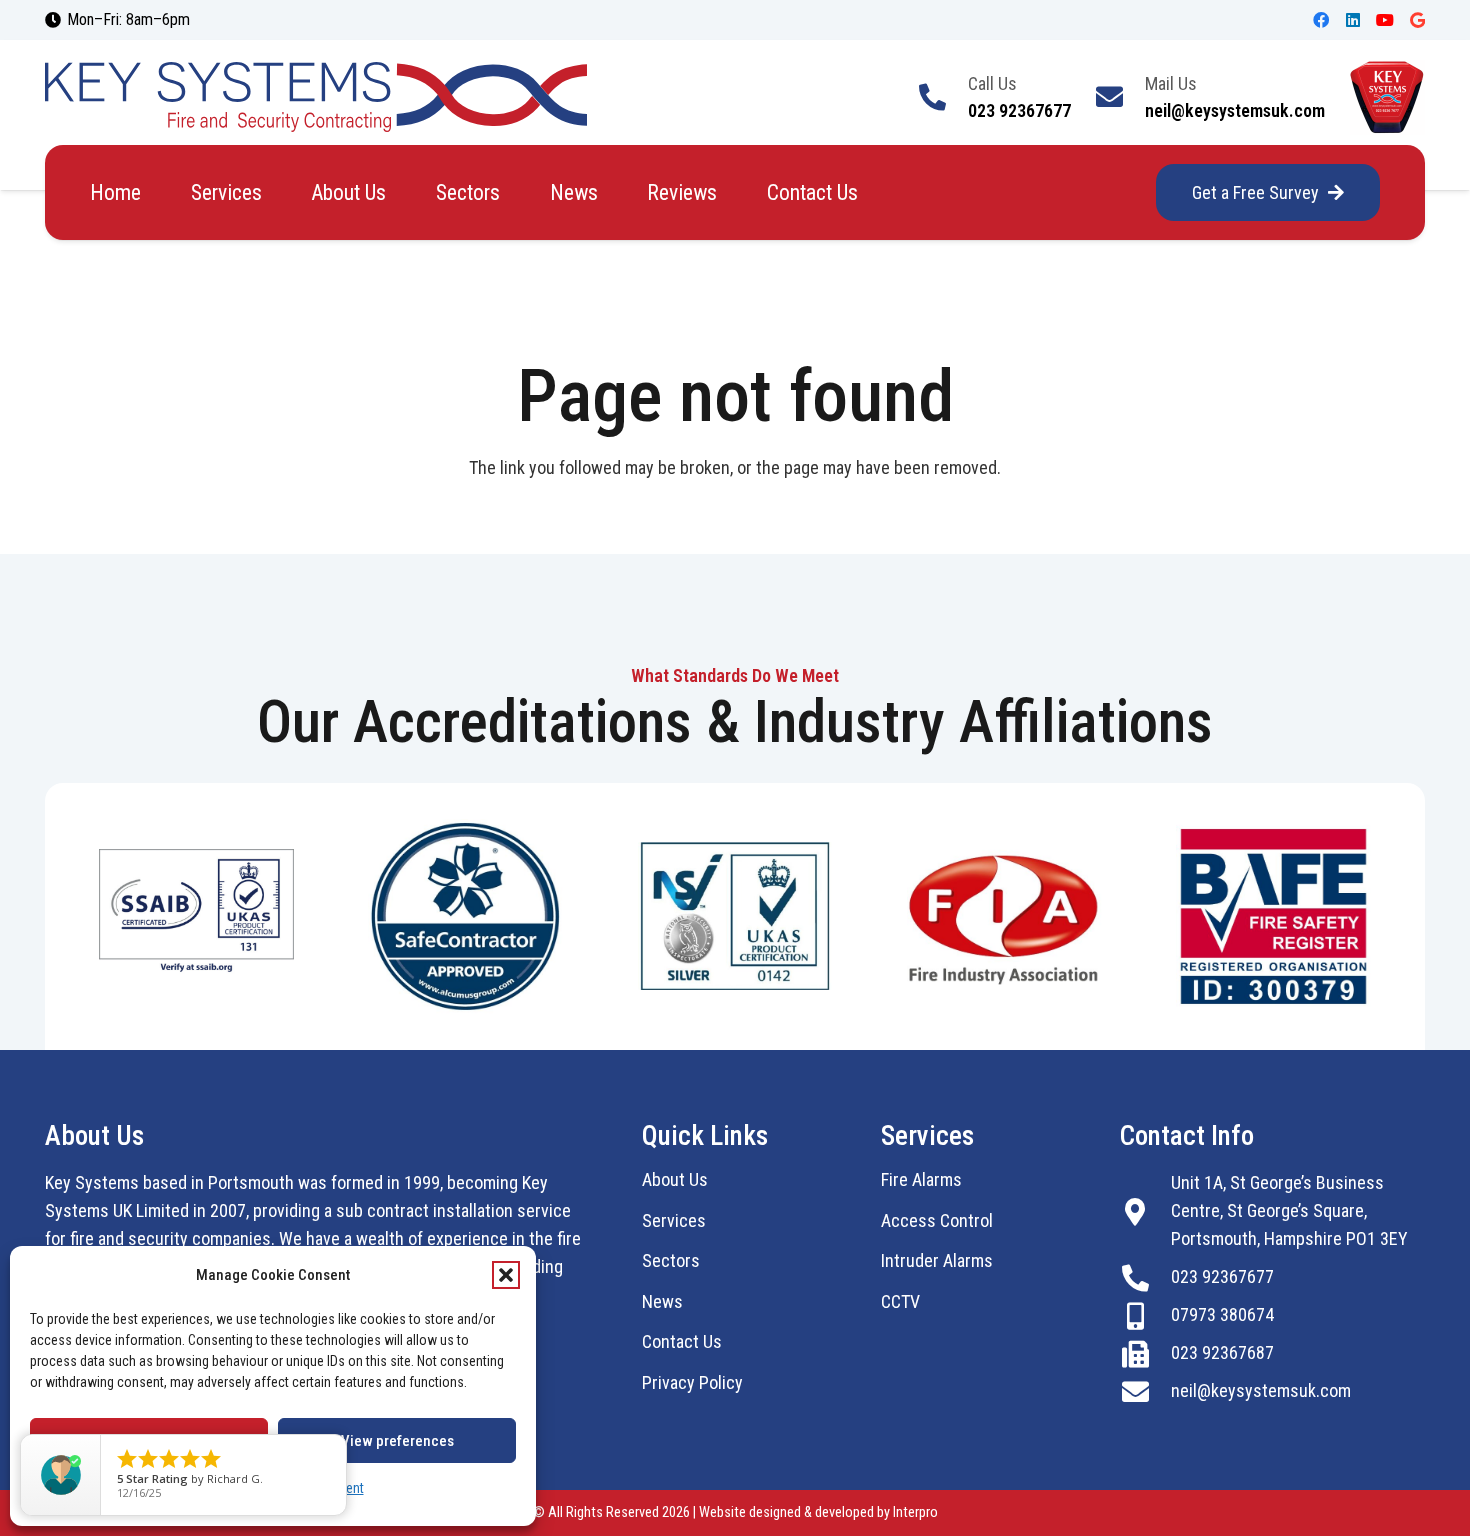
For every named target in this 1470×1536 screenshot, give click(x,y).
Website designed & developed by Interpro (818, 1512)
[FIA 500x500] (1004, 916)
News (662, 1301)
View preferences (397, 1441)
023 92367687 (1222, 1352)
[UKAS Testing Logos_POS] (196, 916)
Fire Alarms (921, 1179)
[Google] (1417, 20)
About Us (675, 1179)
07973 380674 (1222, 1314)
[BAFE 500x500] (1273, 916)
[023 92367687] (1145, 1353)
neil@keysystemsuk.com (1261, 1390)
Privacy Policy (692, 1382)
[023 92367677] (1145, 1277)
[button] (506, 1275)
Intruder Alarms (937, 1260)
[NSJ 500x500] (735, 916)
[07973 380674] (1145, 1315)
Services (674, 1220)
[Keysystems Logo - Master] (316, 97)
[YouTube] (1385, 20)
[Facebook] (1321, 20)
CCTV (900, 1301)
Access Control (937, 1220)
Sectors (671, 1260)
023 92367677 (1222, 1276)
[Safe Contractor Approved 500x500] (465, 916)
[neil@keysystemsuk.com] (1145, 1391)
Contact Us (682, 1341)
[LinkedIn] (1353, 20)
